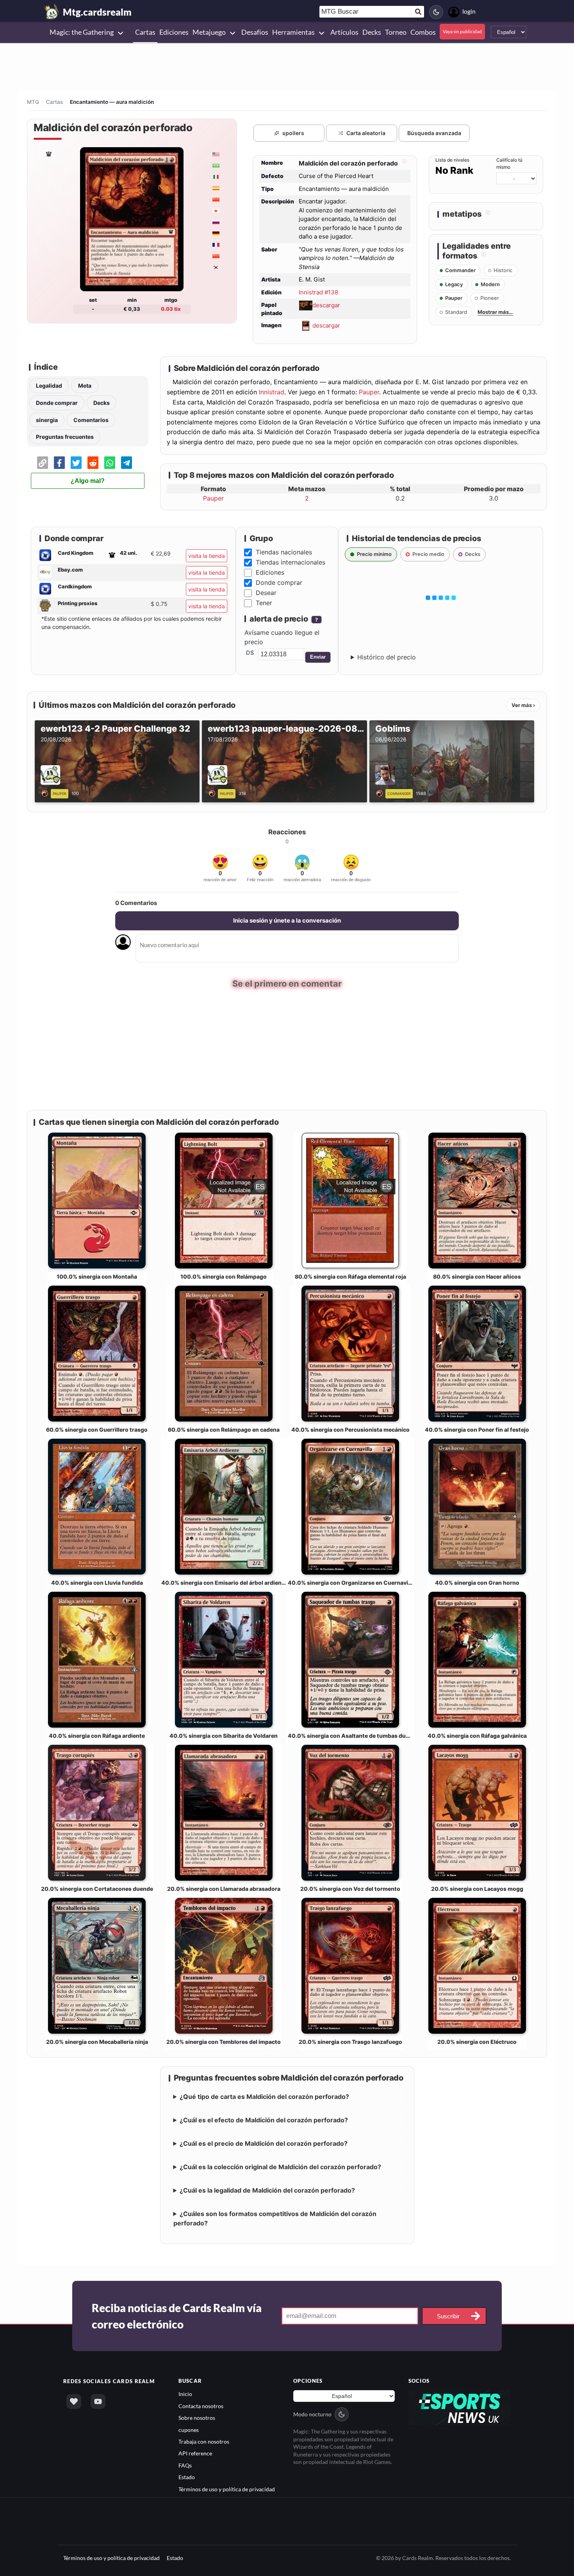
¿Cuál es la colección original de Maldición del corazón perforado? (280, 2167)
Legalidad (49, 386)
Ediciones (270, 572)
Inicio (185, 2394)
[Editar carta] (403, 163)
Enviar (318, 657)
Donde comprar (57, 403)
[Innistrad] (48, 154)
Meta (85, 386)
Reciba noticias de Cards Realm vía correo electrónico (177, 2316)
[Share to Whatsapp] (110, 463)
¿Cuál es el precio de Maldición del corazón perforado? (264, 2144)
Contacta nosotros (201, 2406)
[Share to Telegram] (127, 463)
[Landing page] (52, 12)
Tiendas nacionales (284, 552)
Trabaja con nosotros (204, 2442)
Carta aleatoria (366, 133)
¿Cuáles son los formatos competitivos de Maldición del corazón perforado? (275, 2219)
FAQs (185, 2465)
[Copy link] (43, 463)
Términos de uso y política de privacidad (227, 2489)
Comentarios (91, 420)
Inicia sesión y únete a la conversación (287, 920)
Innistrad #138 (318, 292)
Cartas (54, 102)
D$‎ (250, 653)
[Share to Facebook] (59, 463)
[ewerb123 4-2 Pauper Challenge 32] (46, 793)
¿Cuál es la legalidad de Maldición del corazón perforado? (267, 2191)
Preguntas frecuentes (65, 437)
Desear (266, 593)
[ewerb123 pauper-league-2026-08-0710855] (213, 793)
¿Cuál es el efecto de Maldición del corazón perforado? (264, 2120)
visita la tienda (207, 556)
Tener (264, 603)
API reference (195, 2454)
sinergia (47, 420)
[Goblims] (381, 793)
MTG (33, 102)
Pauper (369, 392)
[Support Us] (74, 2402)
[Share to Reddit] (93, 463)
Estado (187, 2477)
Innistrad (272, 392)
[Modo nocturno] (436, 12)
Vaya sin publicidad (462, 31)
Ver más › (523, 705)
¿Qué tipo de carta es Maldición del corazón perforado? (264, 2097)
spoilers (293, 133)
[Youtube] (98, 2402)
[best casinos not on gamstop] (460, 2407)
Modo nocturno (312, 2415)
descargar (326, 305)
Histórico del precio (387, 657)
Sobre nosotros (197, 2418)
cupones (189, 2430)
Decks (102, 403)
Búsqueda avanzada (434, 133)
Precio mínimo (374, 554)
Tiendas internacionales (291, 562)
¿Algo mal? (88, 481)
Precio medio (428, 554)
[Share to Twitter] (76, 463)
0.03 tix (171, 309)
